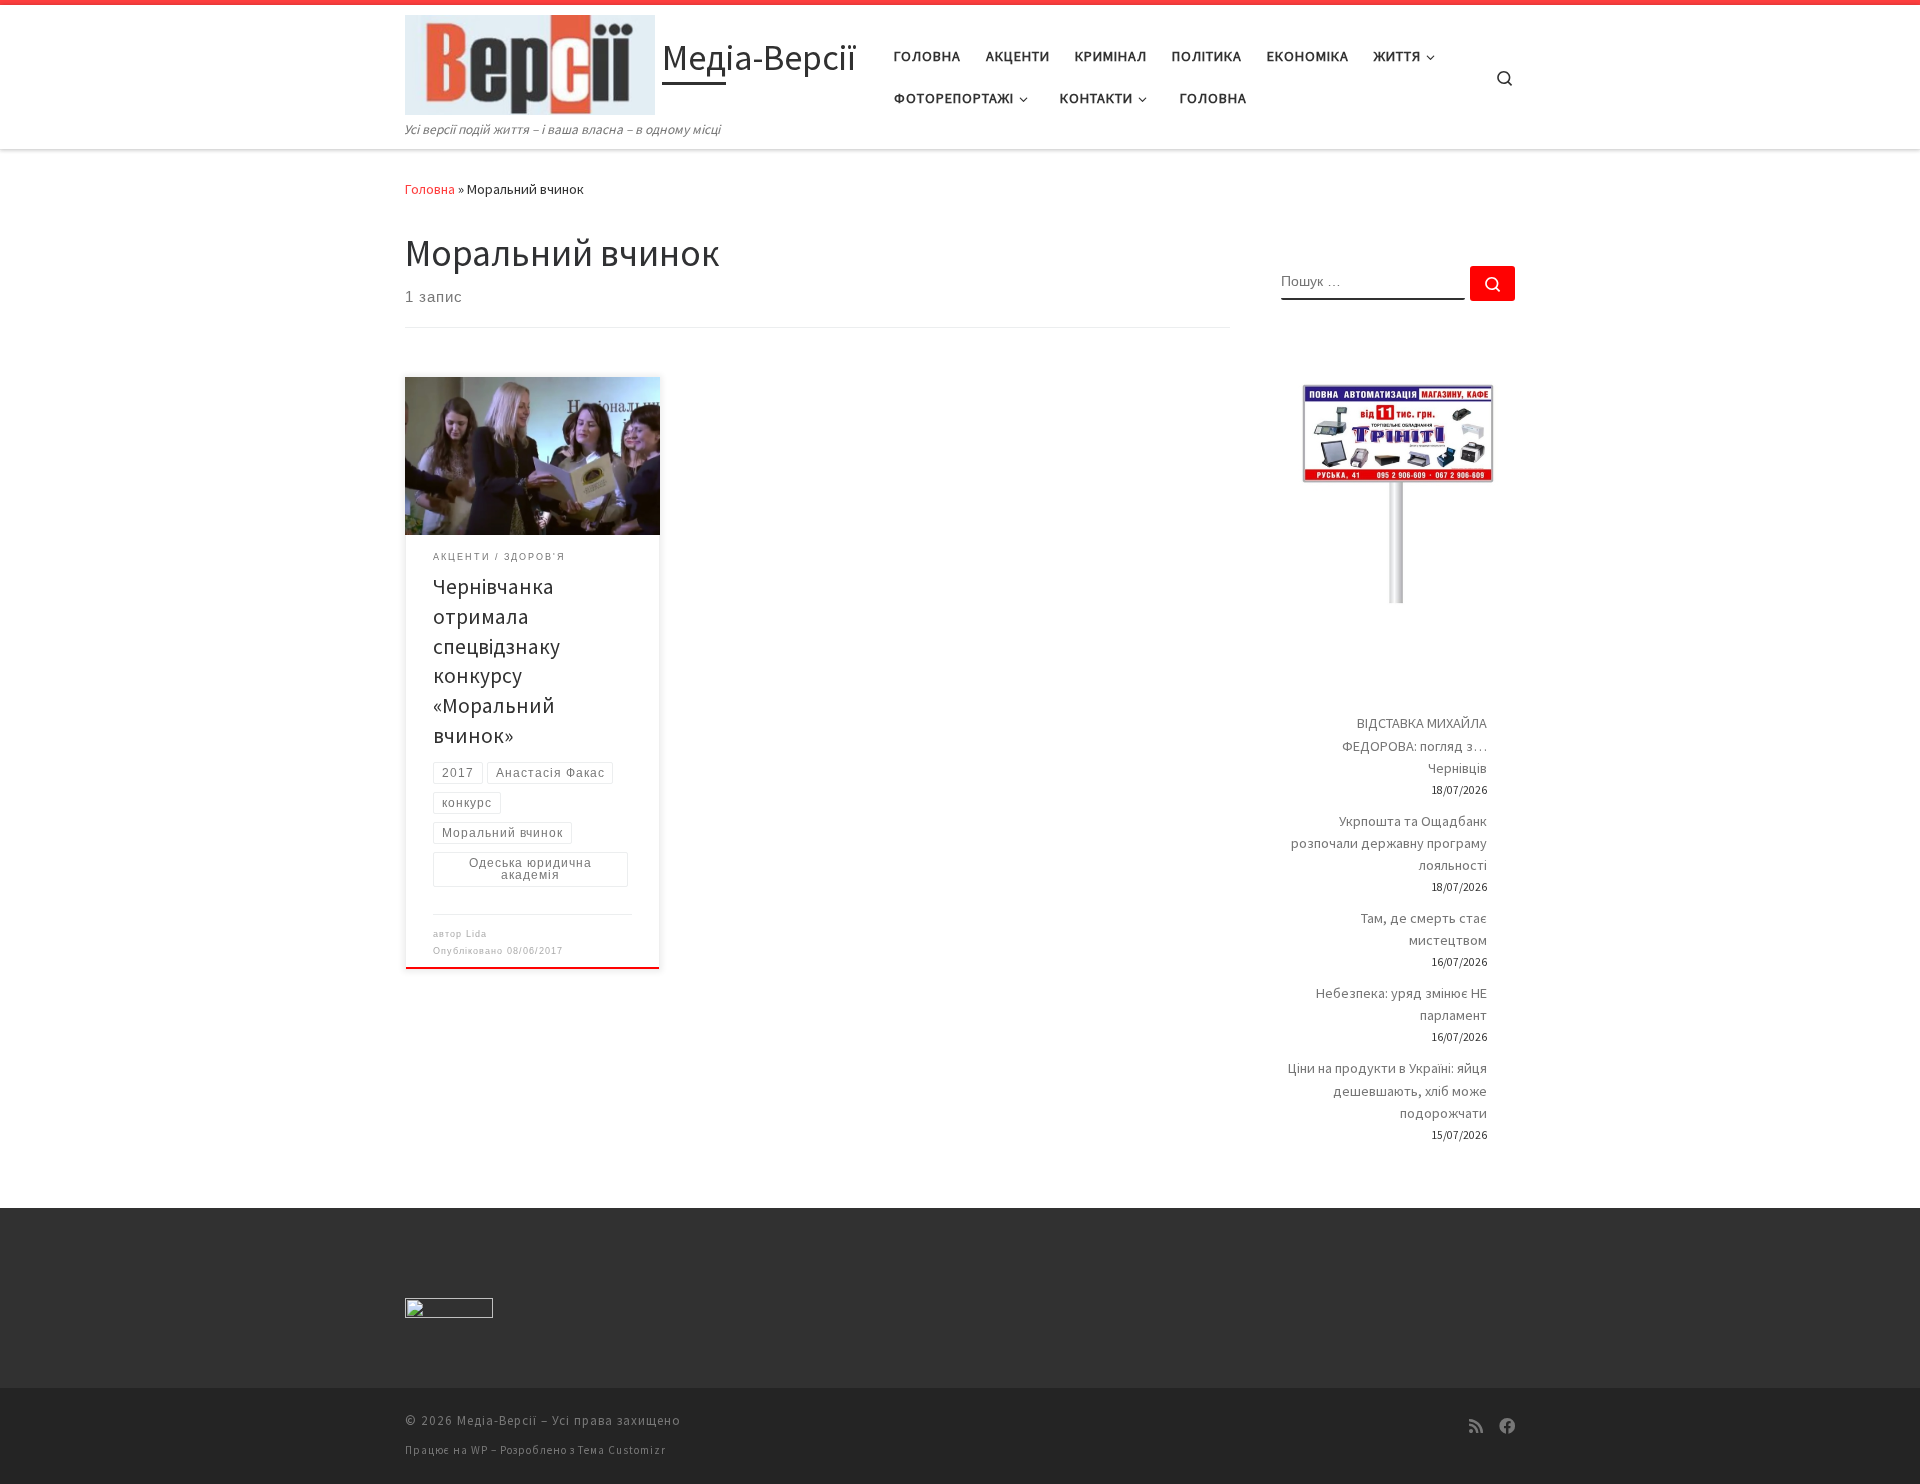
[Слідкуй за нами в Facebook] (1507, 1426)
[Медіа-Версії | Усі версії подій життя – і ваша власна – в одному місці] (530, 61)
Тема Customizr (622, 1450)
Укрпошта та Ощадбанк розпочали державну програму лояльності (1389, 843)
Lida (476, 934)
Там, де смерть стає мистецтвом (1424, 929)
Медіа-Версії (497, 1420)
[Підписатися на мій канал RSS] (1476, 1426)
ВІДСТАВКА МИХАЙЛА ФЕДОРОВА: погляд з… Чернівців (1414, 745)
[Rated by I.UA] (449, 1311)
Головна (430, 189)
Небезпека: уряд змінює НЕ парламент (1401, 1004)
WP (479, 1450)
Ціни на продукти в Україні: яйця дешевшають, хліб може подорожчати (1387, 1090)
